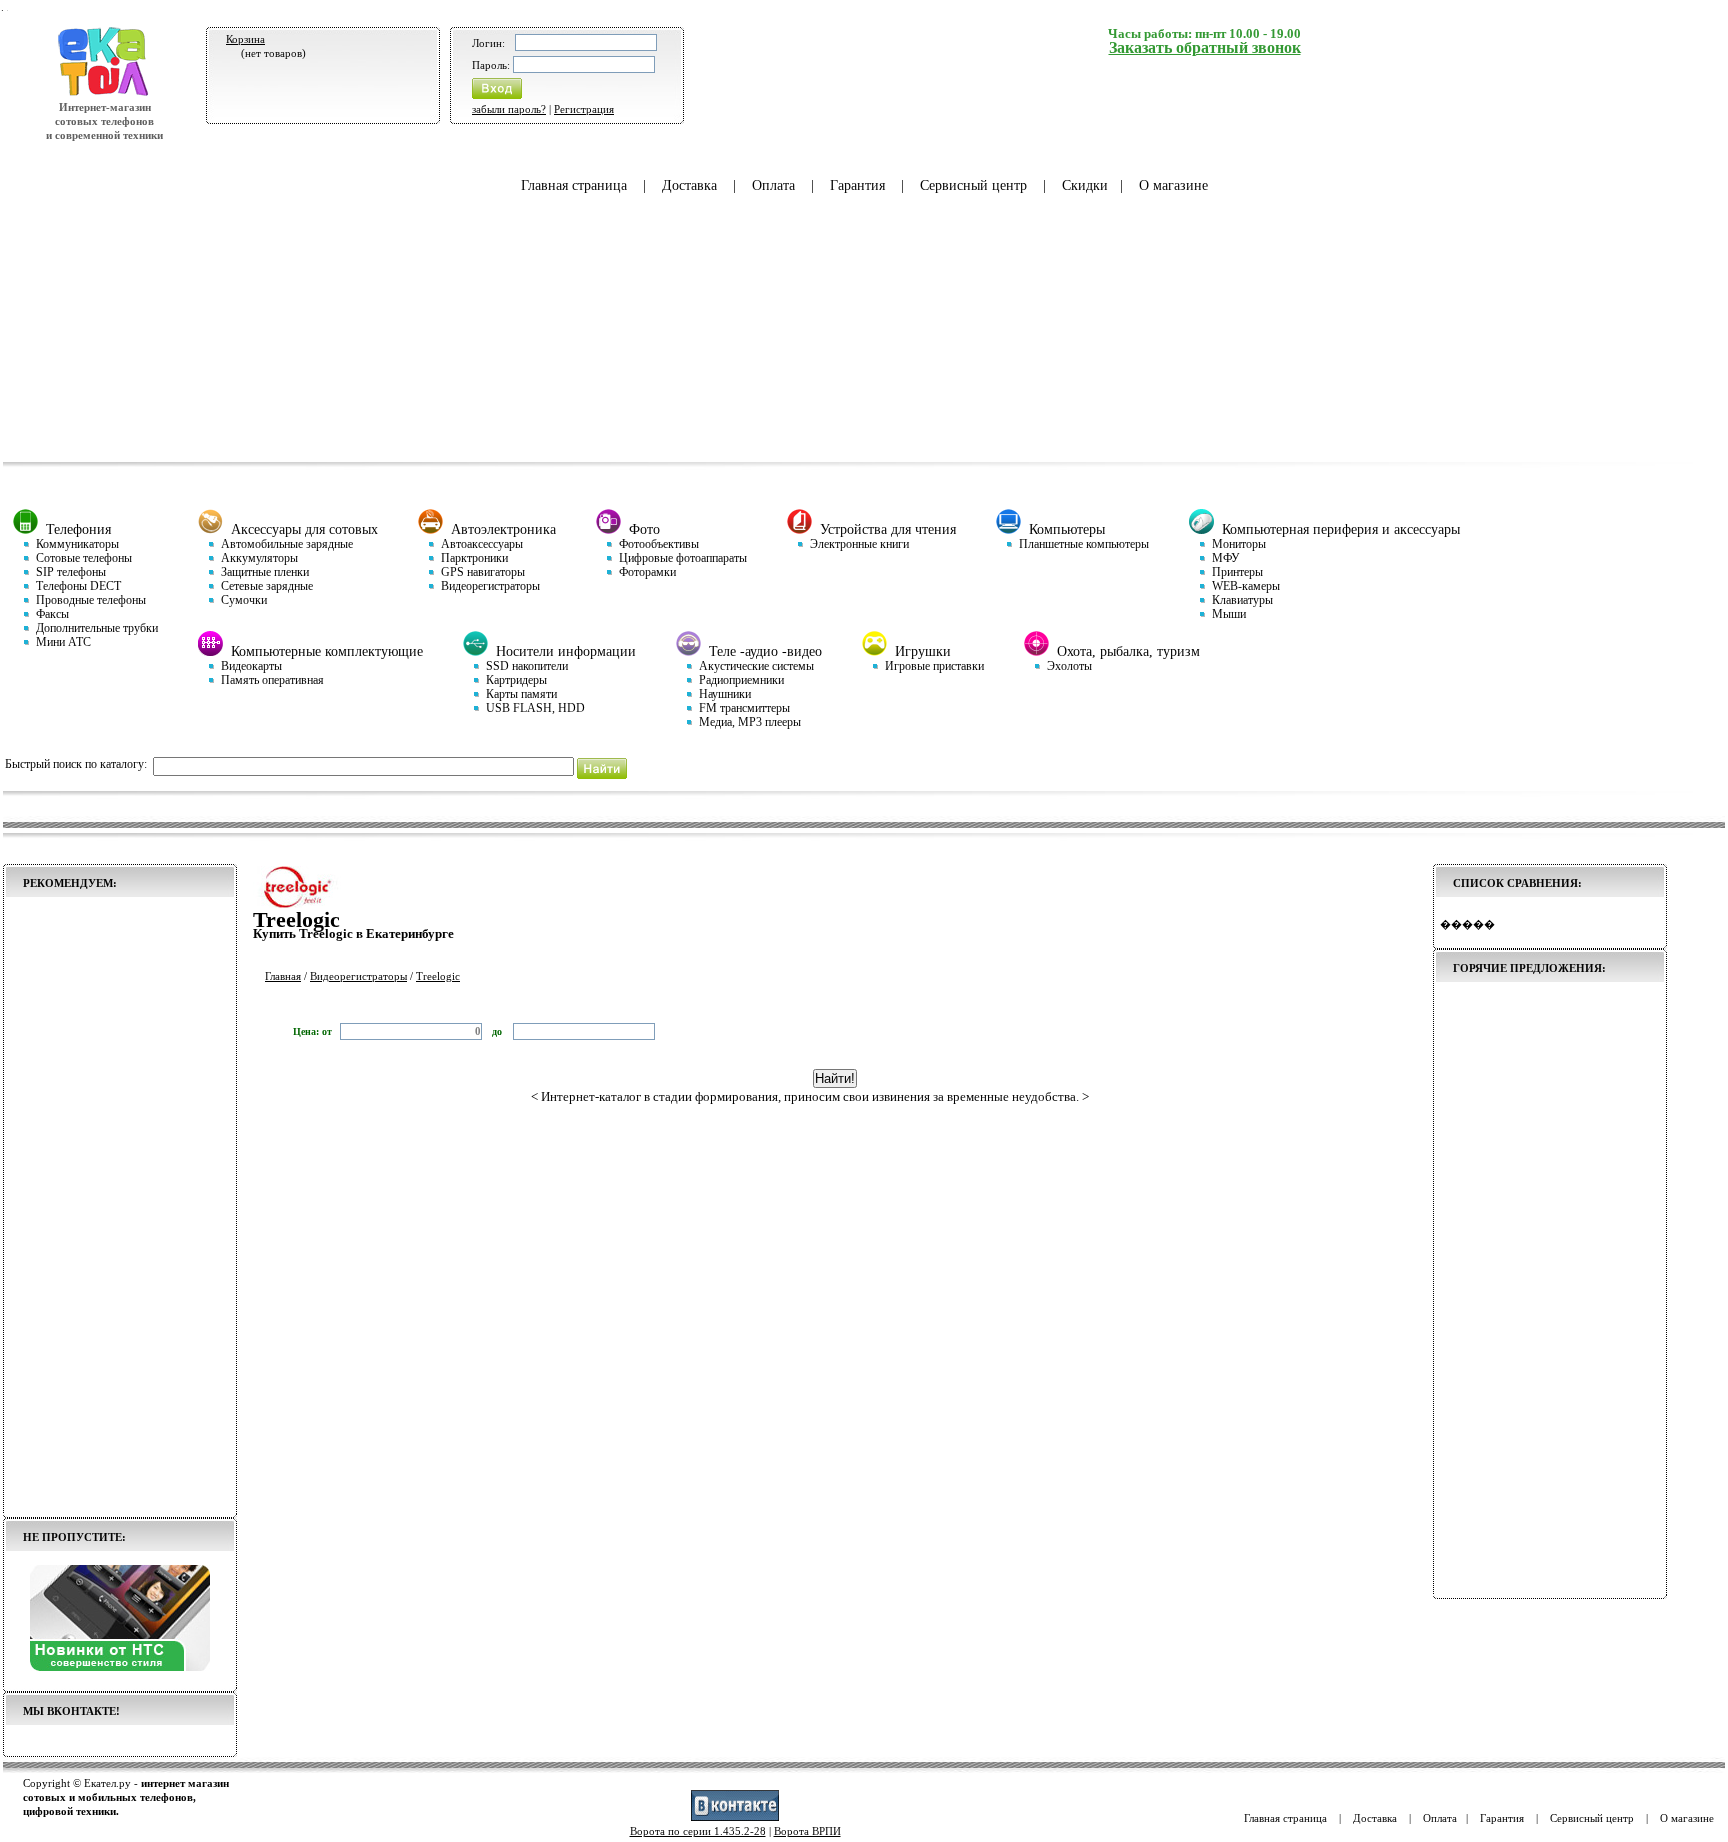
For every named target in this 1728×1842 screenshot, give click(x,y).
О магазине (1173, 185)
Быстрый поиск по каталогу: (76, 764)
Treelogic (438, 976)
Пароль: (491, 65)
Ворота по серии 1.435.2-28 (698, 1831)
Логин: (488, 43)
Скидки (1085, 185)
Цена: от (312, 1031)
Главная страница (574, 185)
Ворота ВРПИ (807, 1831)
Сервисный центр (973, 185)
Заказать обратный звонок (1205, 47)
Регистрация (584, 109)
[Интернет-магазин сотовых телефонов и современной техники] (104, 93)
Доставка (689, 185)
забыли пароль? (509, 109)
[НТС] (120, 1667)
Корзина (245, 39)
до (498, 1031)
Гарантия (857, 185)
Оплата (773, 185)
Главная (283, 976)
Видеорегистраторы (358, 976)
